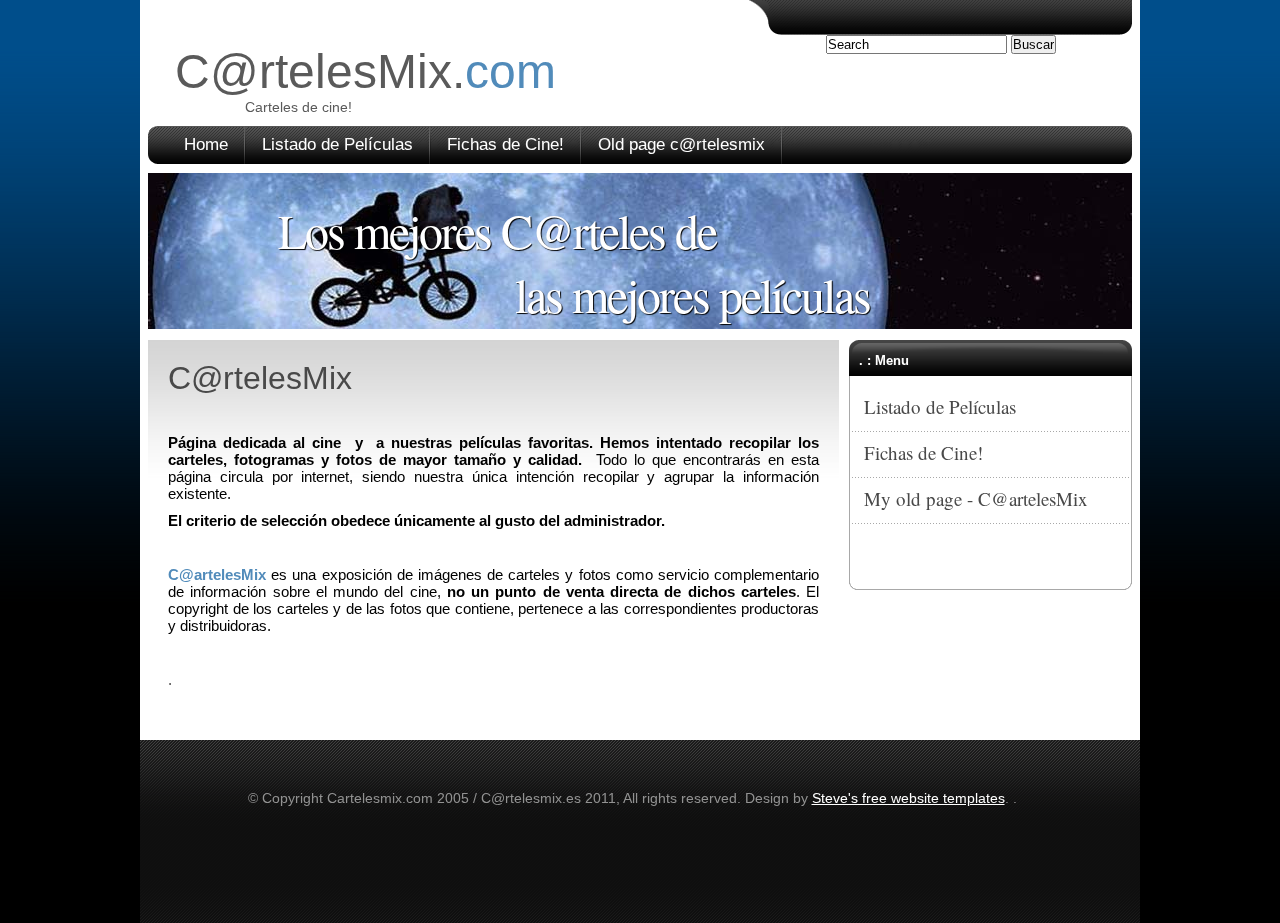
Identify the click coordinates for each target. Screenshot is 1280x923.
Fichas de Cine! (505, 144)
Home (206, 144)
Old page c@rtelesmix (681, 144)
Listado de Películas (337, 144)
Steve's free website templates (908, 798)
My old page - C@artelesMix (976, 498)
